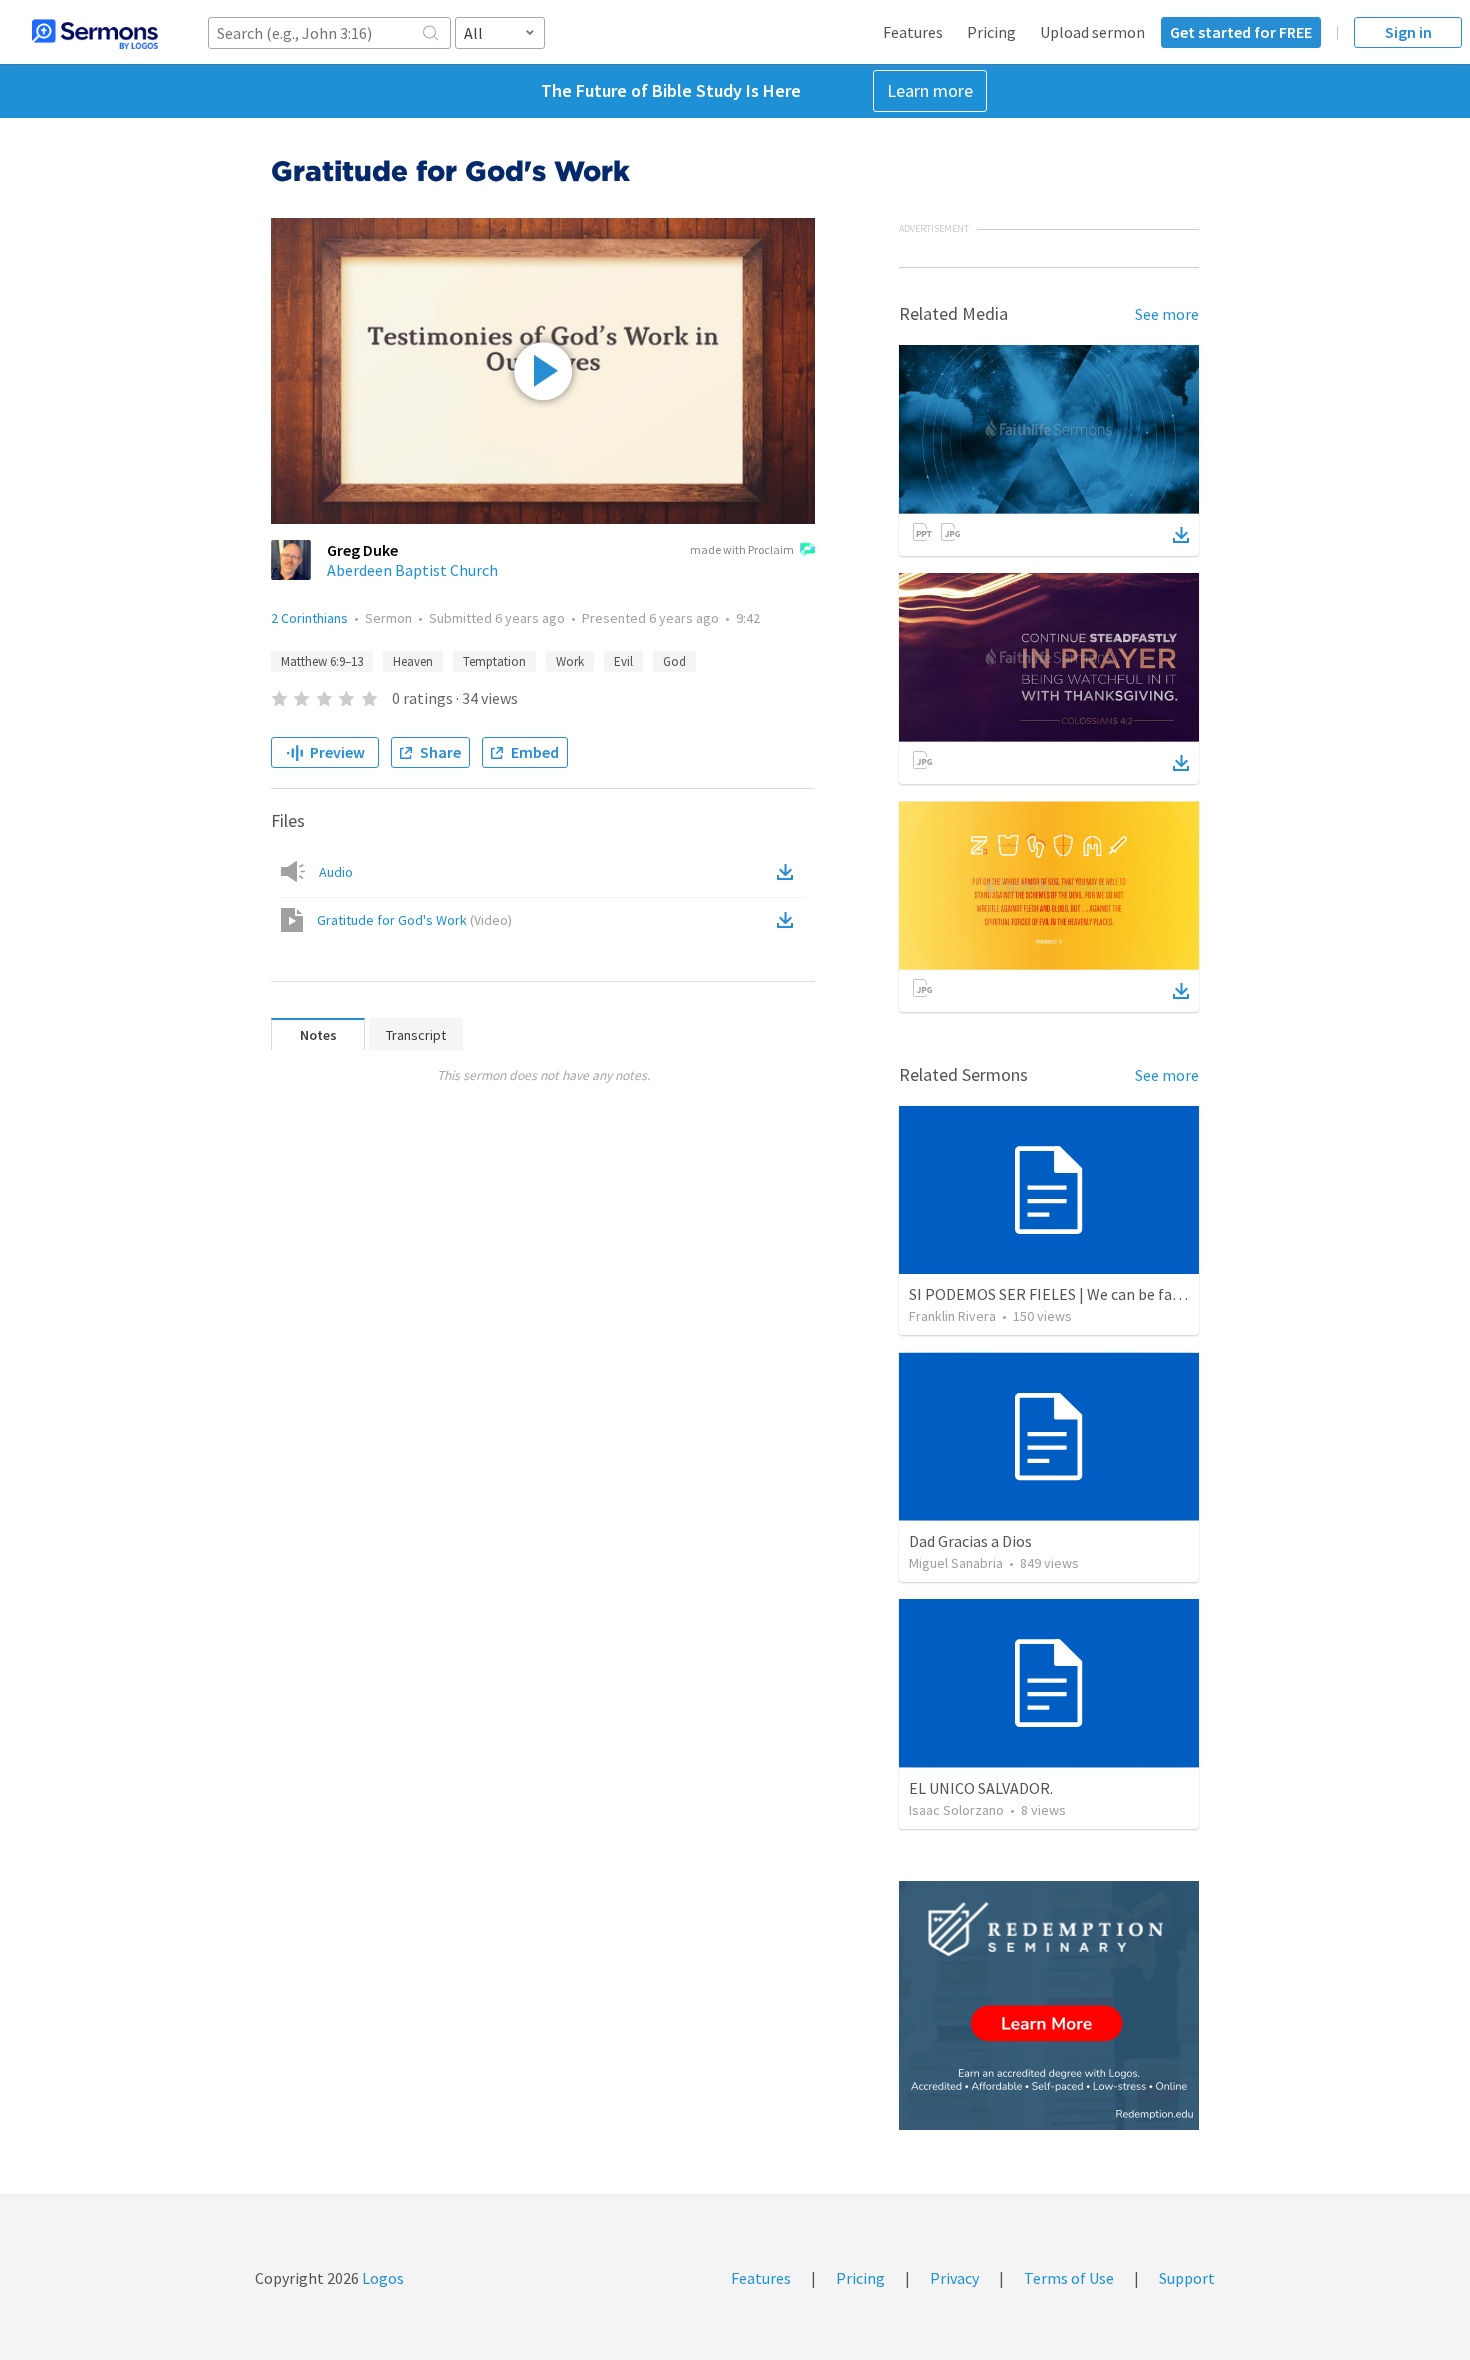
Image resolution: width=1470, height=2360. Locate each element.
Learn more (930, 90)
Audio (336, 872)
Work (570, 661)
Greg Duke (362, 550)
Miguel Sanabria (956, 1563)
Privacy (954, 2278)
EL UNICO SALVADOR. (981, 1788)
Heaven (413, 661)
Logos (381, 2278)
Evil (623, 661)
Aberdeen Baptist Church (412, 570)
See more (1167, 314)
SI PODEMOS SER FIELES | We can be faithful (1060, 1294)
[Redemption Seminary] (1049, 2005)
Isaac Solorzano (956, 1810)
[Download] (1181, 535)
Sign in (1408, 32)
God (674, 661)
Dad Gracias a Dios (970, 1541)
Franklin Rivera (952, 1316)
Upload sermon (1092, 32)
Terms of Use (1069, 2278)
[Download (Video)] (789, 920)
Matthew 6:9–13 (322, 661)
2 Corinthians (309, 618)
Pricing (991, 32)
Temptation (494, 661)
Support (1187, 2278)
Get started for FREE (1241, 32)
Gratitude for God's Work (414, 920)
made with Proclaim (742, 549)
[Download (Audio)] (789, 872)
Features (913, 32)
